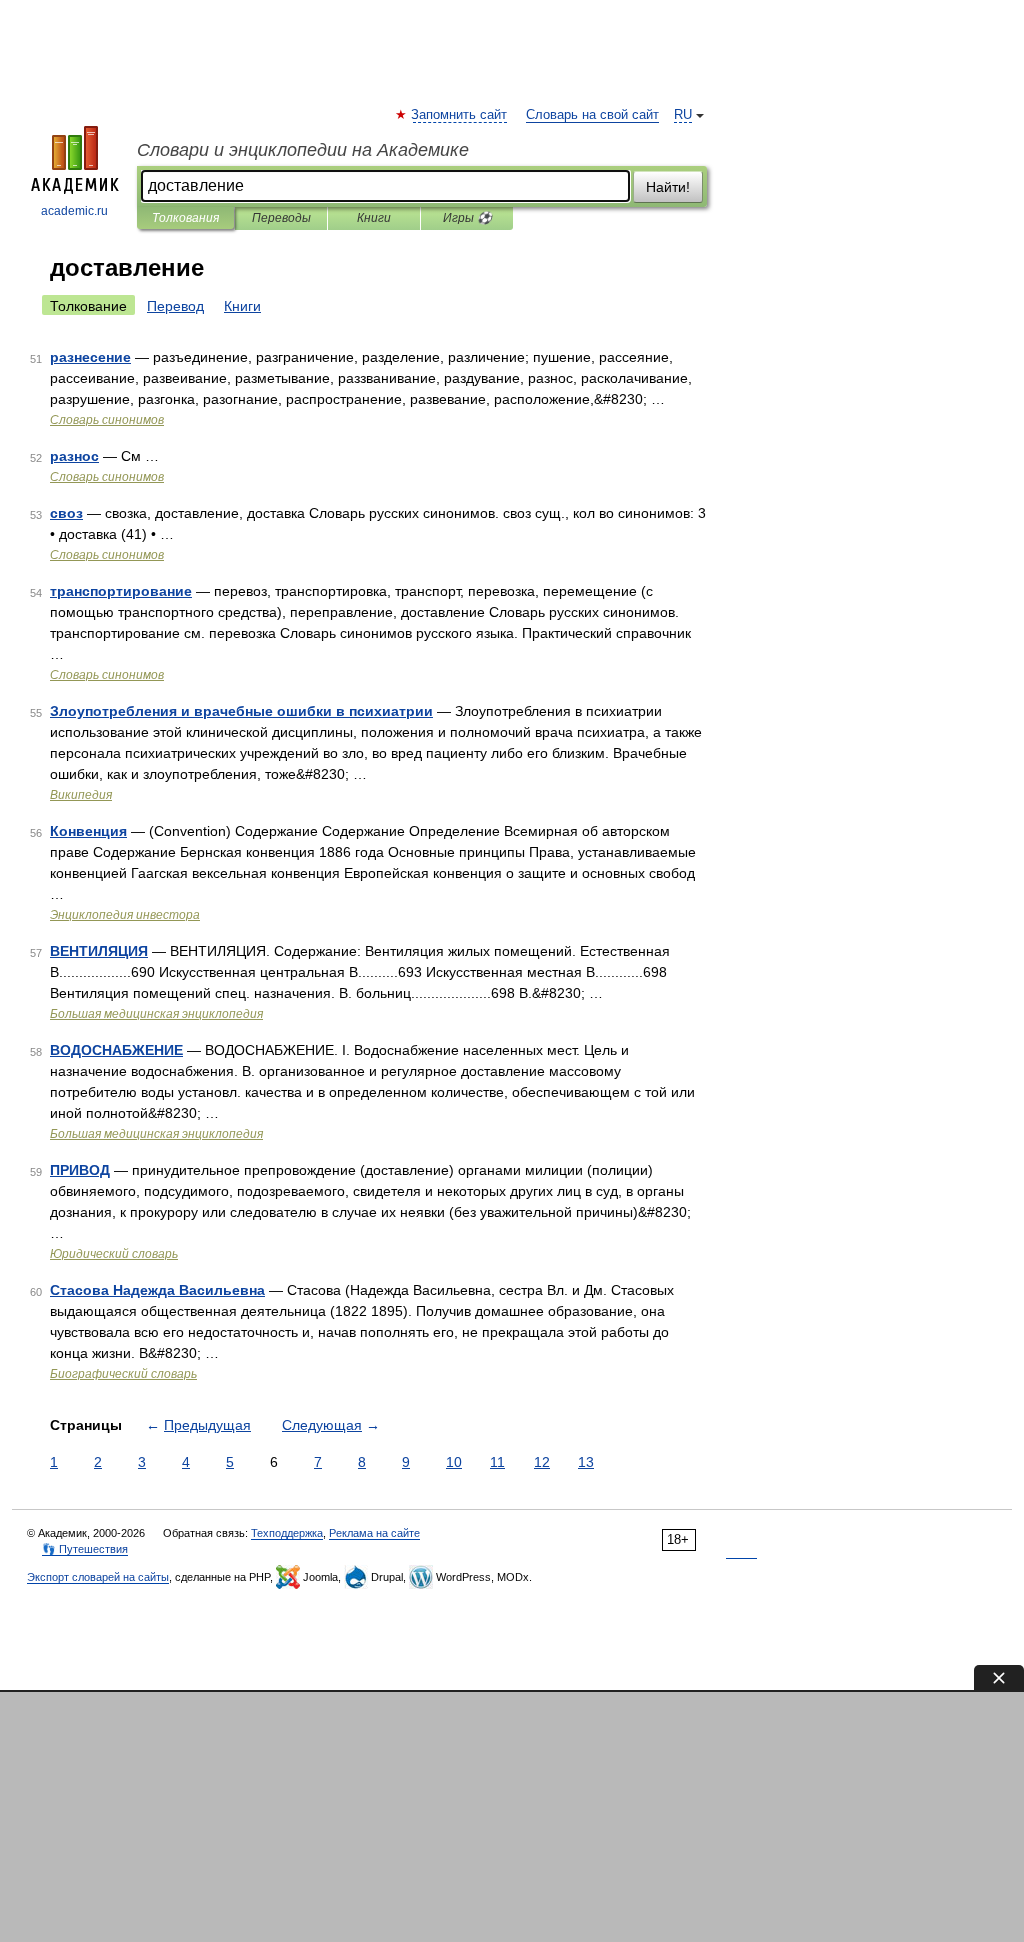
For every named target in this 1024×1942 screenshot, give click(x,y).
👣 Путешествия (85, 1549)
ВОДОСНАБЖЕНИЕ (116, 1050)
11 (497, 1462)
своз (66, 513)
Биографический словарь (123, 1374)
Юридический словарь (114, 1254)
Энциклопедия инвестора (125, 915)
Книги (374, 218)
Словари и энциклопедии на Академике (303, 150)
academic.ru (74, 211)
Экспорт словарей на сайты (98, 1577)
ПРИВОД (80, 1170)
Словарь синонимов (107, 420)
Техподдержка (287, 1533)
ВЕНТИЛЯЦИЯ (99, 951)
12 (542, 1462)
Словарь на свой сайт (592, 115)
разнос (74, 456)
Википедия (81, 795)
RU (683, 115)
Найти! (668, 187)
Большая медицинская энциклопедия (156, 1014)
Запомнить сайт (460, 115)
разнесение (90, 357)
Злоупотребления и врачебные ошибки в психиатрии (241, 711)
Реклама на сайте (374, 1533)
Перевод (175, 306)
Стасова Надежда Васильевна (157, 1290)
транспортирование (121, 591)
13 (586, 1462)
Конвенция (88, 831)
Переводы (281, 218)
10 (454, 1462)
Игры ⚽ (467, 218)
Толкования (185, 218)
